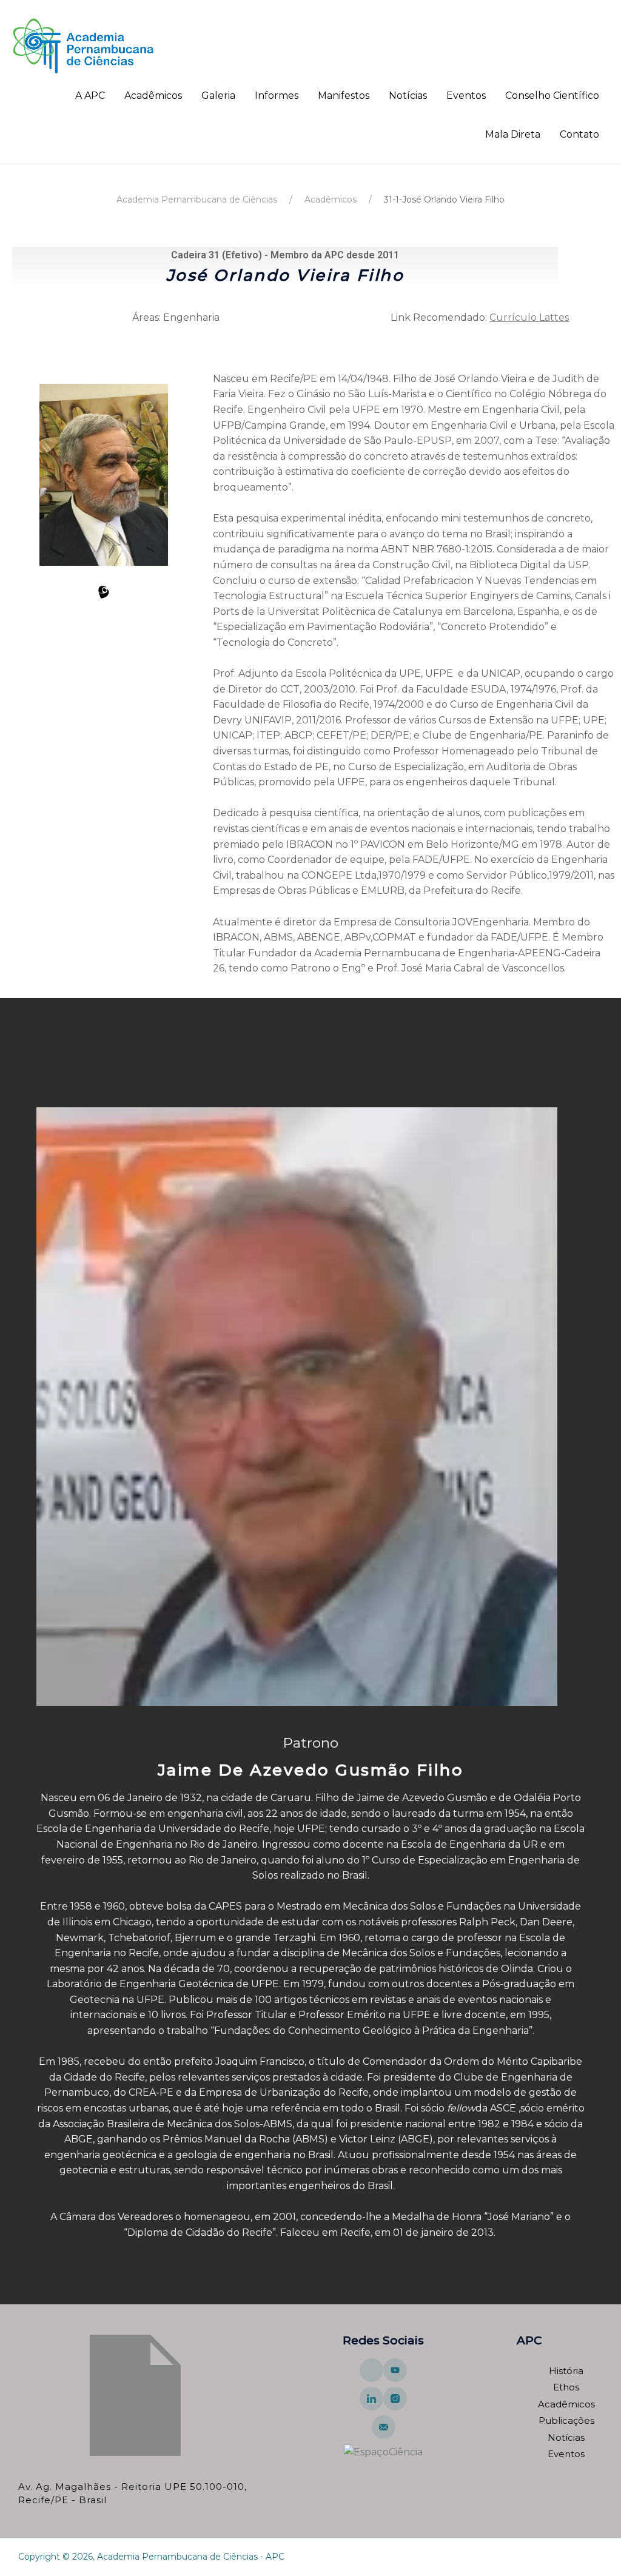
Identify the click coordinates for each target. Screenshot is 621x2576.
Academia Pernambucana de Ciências (197, 200)
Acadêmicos (153, 96)
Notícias (408, 96)
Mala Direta (513, 134)
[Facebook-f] (371, 2370)
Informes (277, 96)
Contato (579, 134)
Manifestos (344, 96)
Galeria (218, 96)
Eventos (466, 96)
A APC (90, 96)
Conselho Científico (552, 96)
